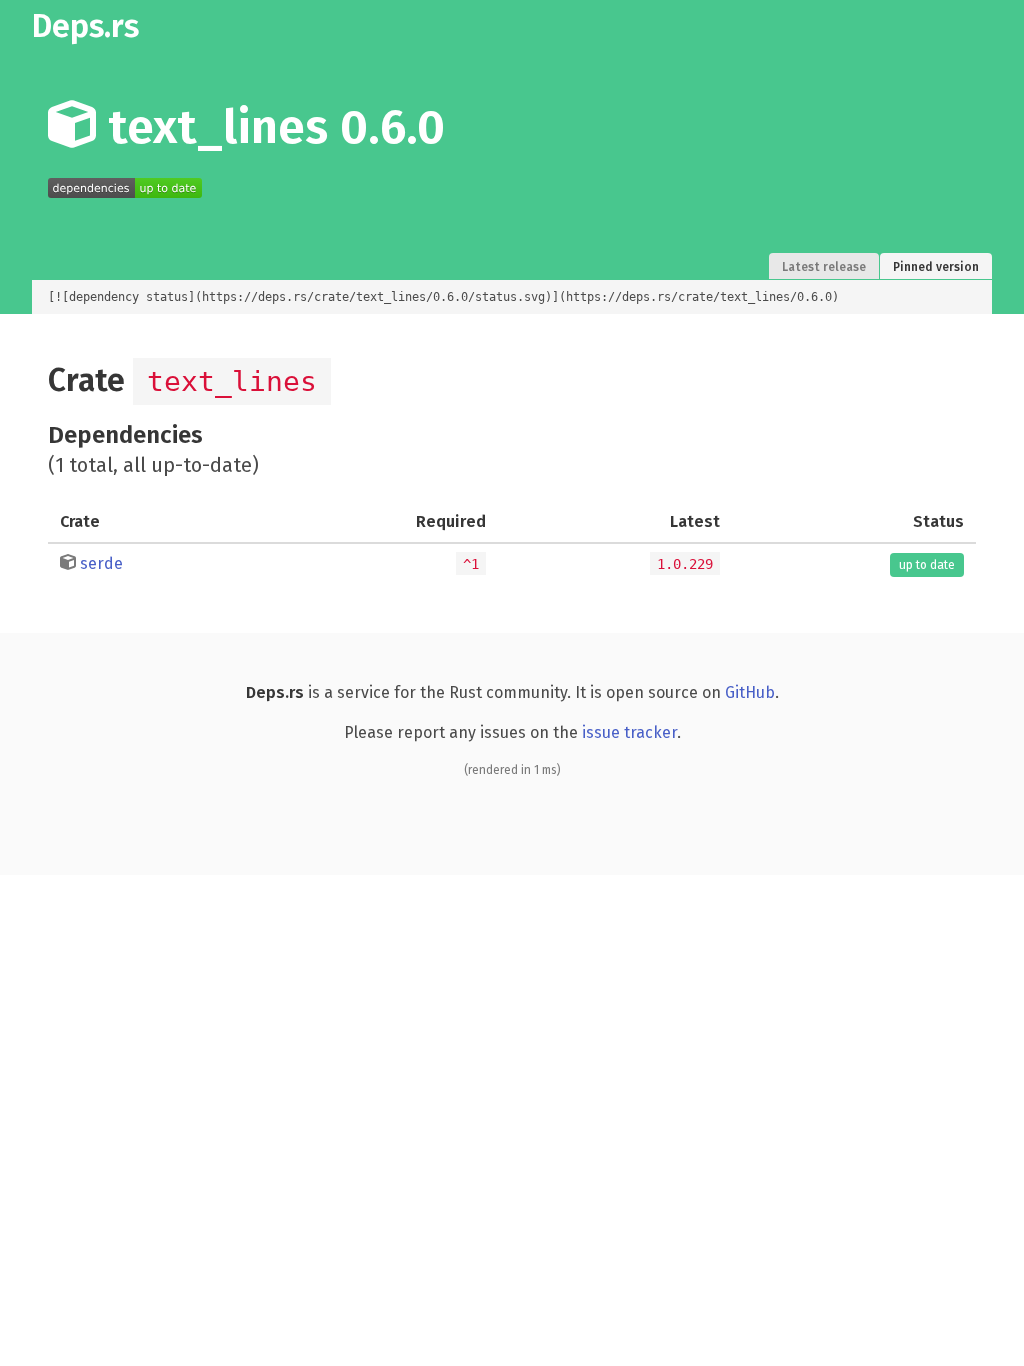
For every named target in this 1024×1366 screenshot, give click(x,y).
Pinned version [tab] (936, 267)
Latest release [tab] (824, 267)
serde (101, 563)
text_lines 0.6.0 (270, 127)
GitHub (750, 692)
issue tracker (629, 732)
